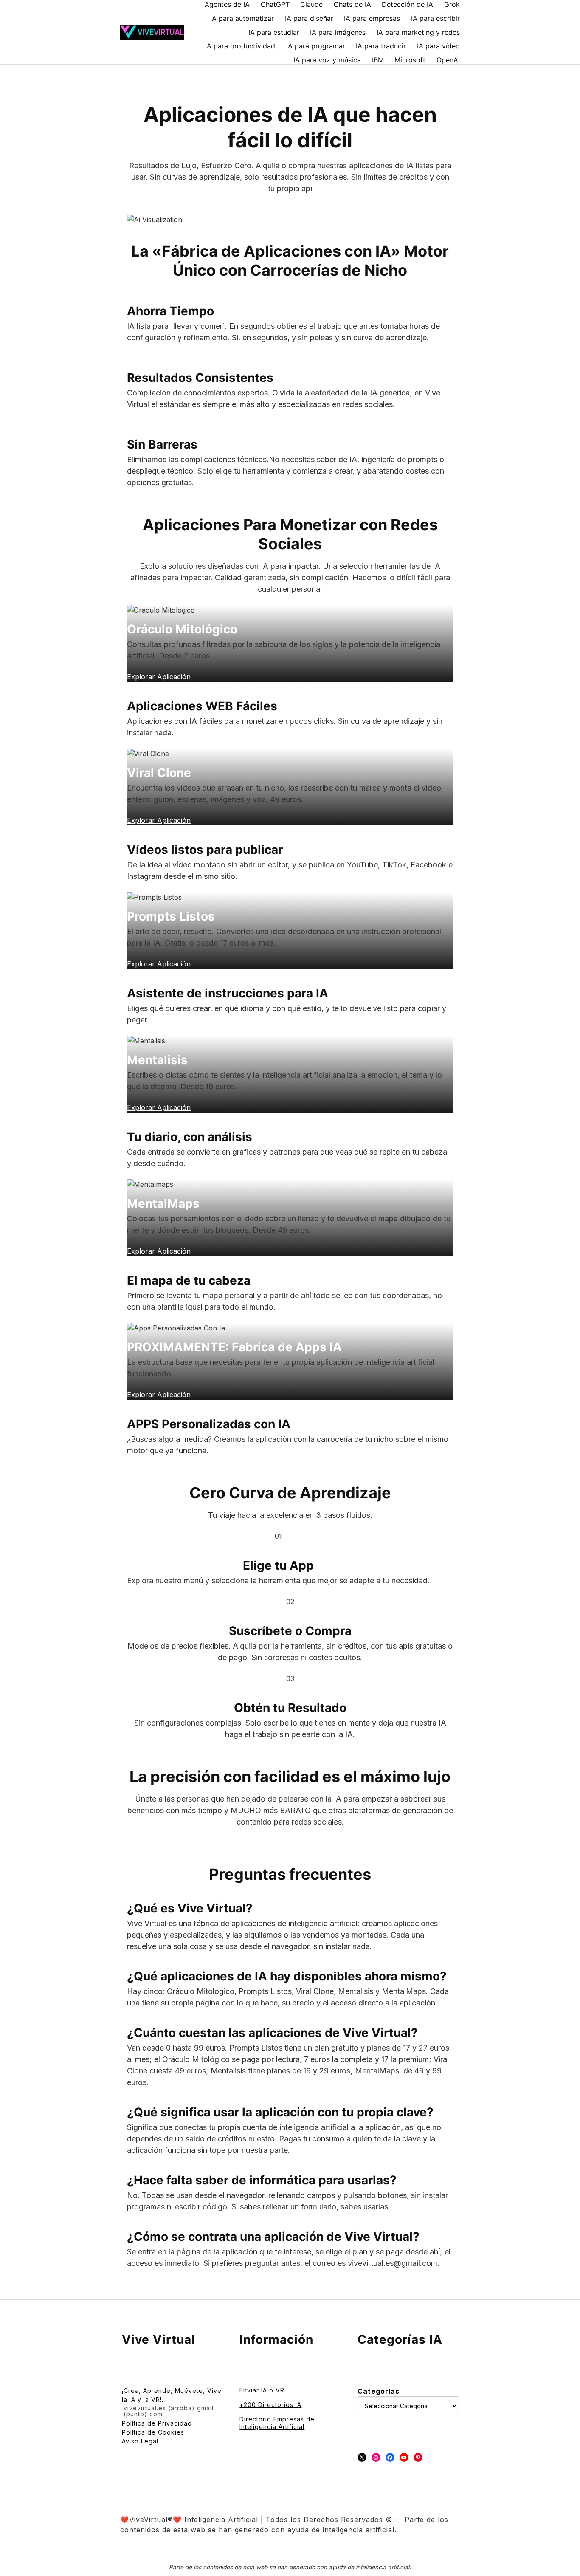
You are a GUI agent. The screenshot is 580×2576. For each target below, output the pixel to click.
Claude (311, 4)
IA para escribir (435, 18)
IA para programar (316, 46)
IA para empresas (372, 18)
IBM (378, 60)
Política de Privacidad (157, 2423)
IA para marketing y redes (418, 32)
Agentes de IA (227, 4)
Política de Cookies (153, 2432)
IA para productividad (240, 46)
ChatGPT (275, 4)
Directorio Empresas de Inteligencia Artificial (277, 2423)
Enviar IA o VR (262, 2390)
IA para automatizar (242, 18)
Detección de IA (407, 4)
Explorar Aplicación (159, 1395)
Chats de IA (352, 4)
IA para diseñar (309, 18)
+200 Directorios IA (270, 2405)
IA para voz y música (327, 60)
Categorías (379, 2391)
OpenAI (448, 60)
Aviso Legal (140, 2441)
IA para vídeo (438, 46)
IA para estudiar (274, 32)
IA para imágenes (338, 32)
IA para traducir (381, 46)
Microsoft (410, 60)
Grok (452, 4)
